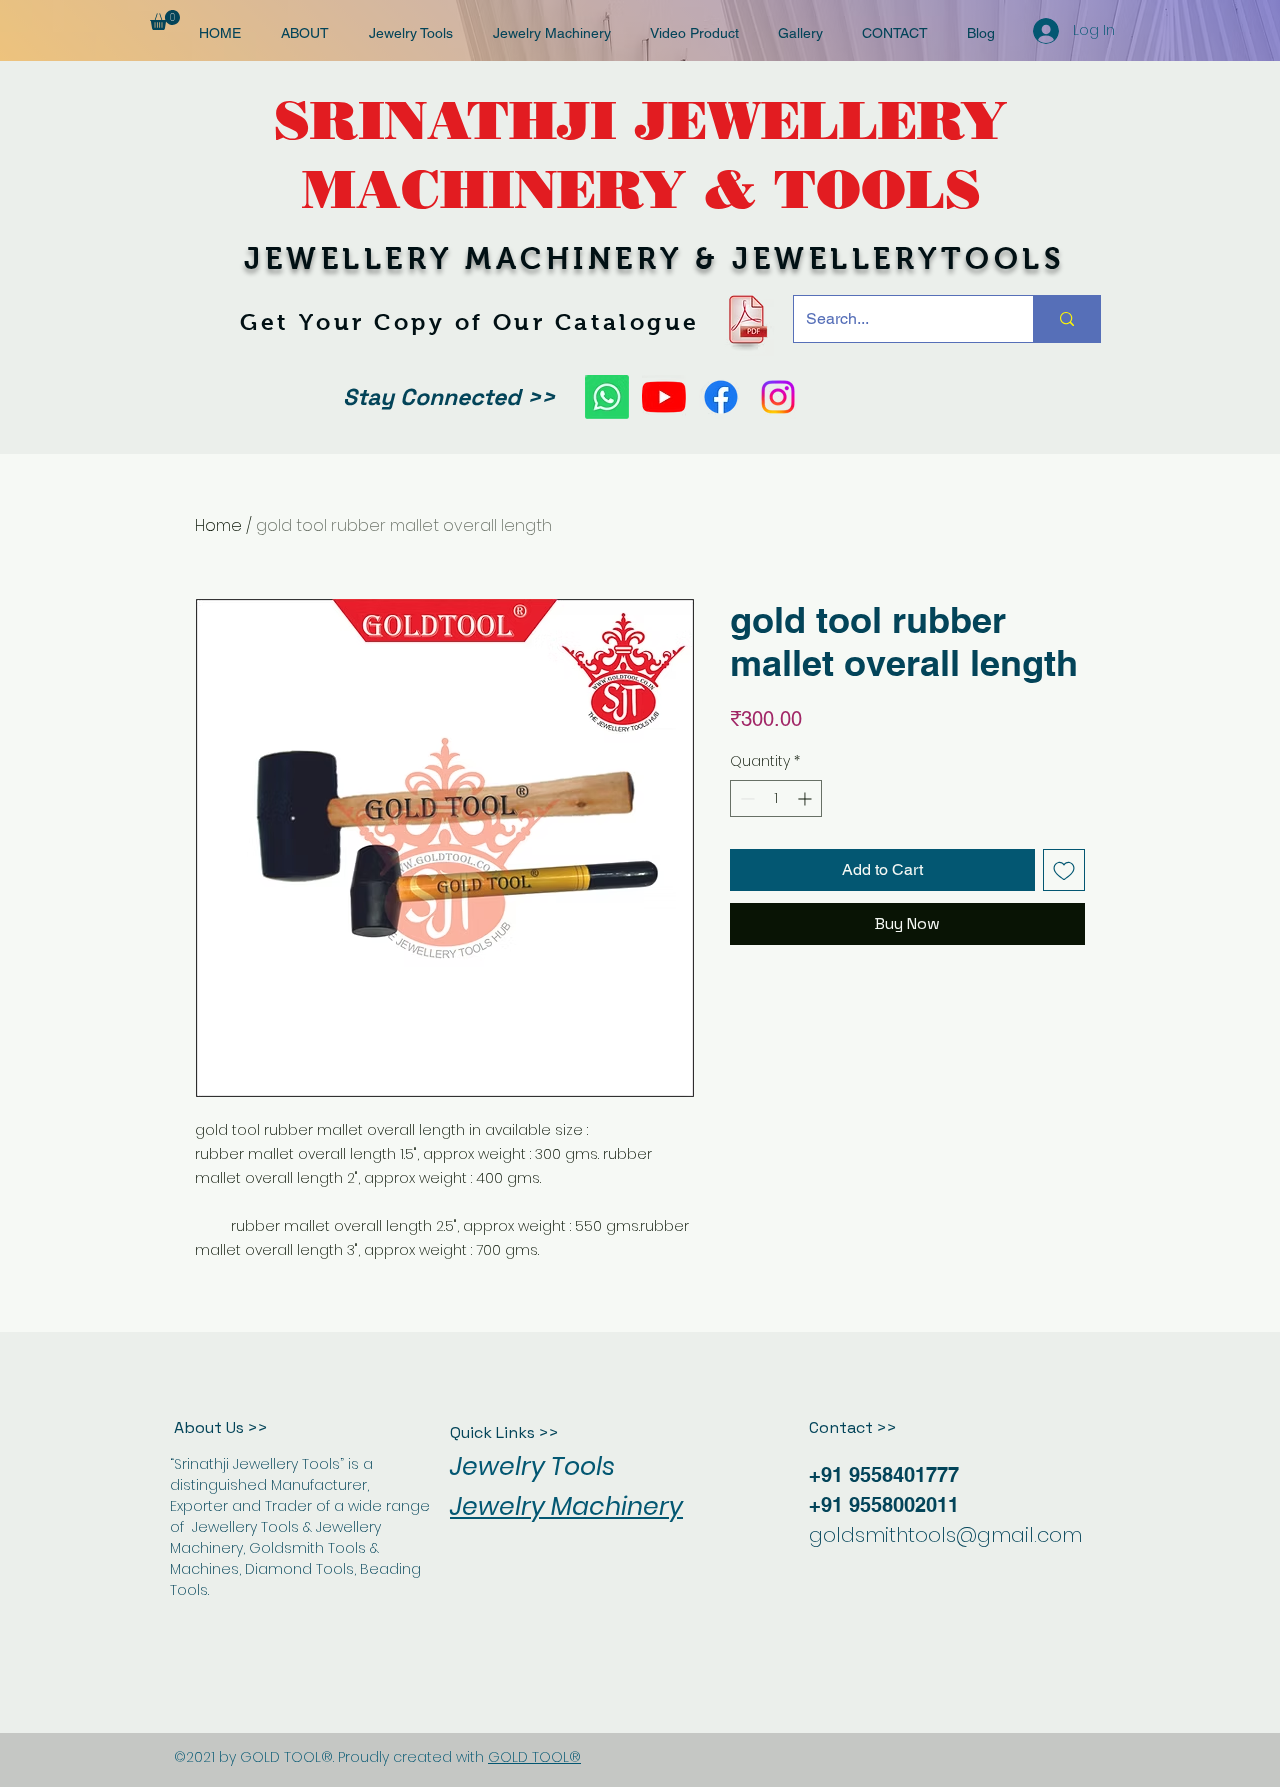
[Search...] (1066, 319)
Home (218, 525)
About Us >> (221, 1427)
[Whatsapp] (607, 397)
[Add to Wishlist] (1064, 870)
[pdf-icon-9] (746, 319)
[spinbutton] (776, 798)
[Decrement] (745, 798)
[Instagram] (778, 397)
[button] (165, 20)
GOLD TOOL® (534, 1757)
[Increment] (806, 798)
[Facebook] (721, 397)
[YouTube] (664, 397)
